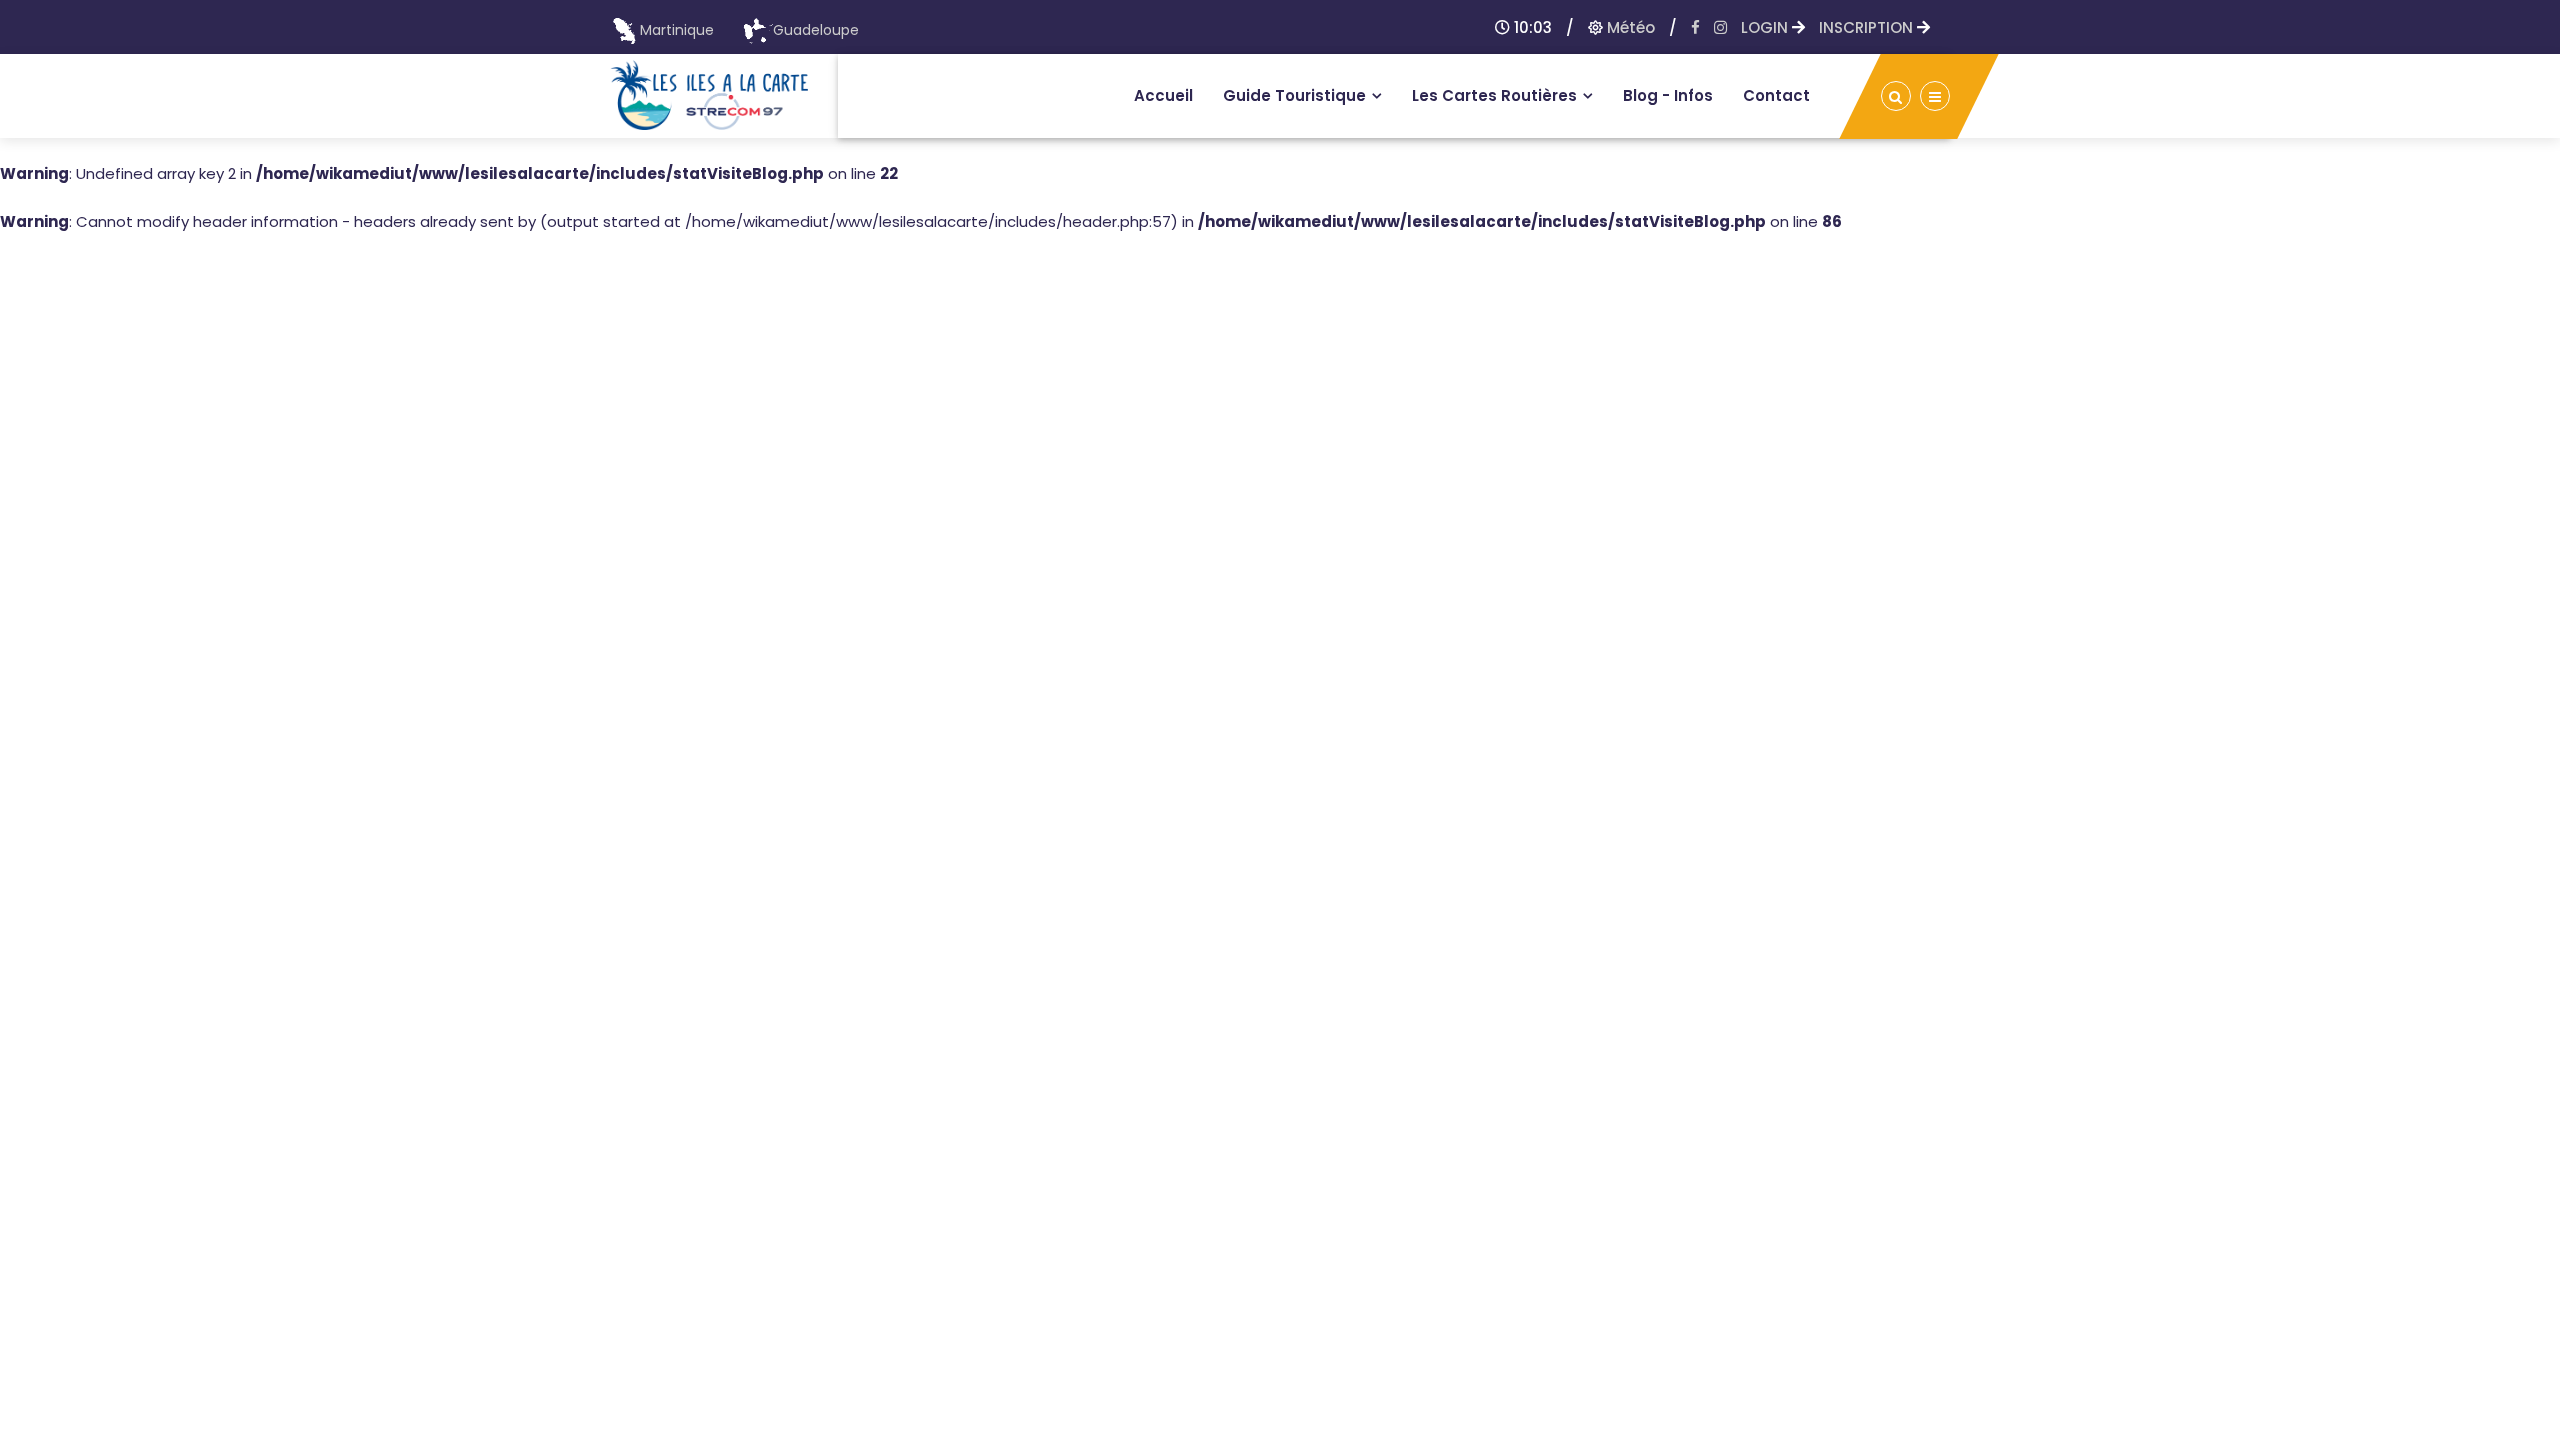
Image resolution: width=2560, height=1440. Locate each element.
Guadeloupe (816, 30)
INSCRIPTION (1868, 27)
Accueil (1163, 95)
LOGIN (1766, 27)
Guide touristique (1294, 95)
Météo (1629, 27)
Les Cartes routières (1494, 95)
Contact (1776, 95)
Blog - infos (1668, 95)
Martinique (677, 30)
